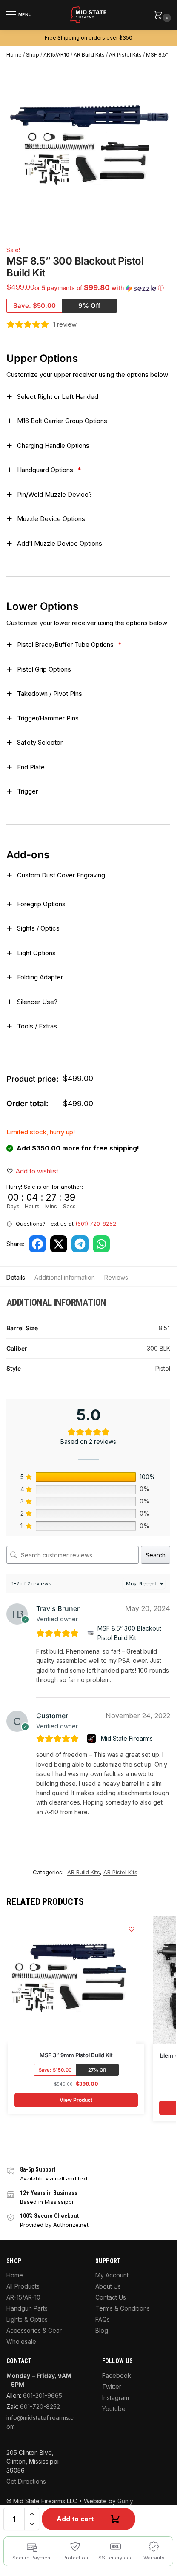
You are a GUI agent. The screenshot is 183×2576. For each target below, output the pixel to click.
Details (16, 1277)
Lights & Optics (27, 2319)
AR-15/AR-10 (23, 2297)
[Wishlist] (132, 1929)
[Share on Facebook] (37, 1244)
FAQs (103, 2319)
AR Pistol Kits (125, 55)
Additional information (65, 1277)
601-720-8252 (40, 2407)
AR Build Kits (89, 55)
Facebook (117, 2375)
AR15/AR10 (56, 55)
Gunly (125, 2501)
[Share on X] (59, 1244)
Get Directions (26, 2481)
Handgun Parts (27, 2308)
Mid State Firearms (127, 1738)
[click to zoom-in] (91, 149)
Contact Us (111, 2297)
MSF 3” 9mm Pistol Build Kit (76, 2055)
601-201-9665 (43, 2395)
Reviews (116, 1277)
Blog (102, 2330)
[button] (160, 16)
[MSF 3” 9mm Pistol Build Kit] (72, 1980)
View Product (76, 2100)
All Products (23, 2286)
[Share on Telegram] (80, 1244)
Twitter (112, 2387)
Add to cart (75, 2519)
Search (156, 1555)
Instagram (116, 2398)
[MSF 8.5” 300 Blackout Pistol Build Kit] (91, 1633)
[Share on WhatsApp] (101, 1244)
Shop (33, 55)
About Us (108, 2286)
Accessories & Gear (34, 2330)
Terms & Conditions (123, 2308)
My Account (112, 2275)
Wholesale (21, 2341)
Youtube (114, 2409)
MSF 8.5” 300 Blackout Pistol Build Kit (129, 1633)
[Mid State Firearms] (93, 1739)
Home (14, 55)
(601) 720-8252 (96, 1224)
